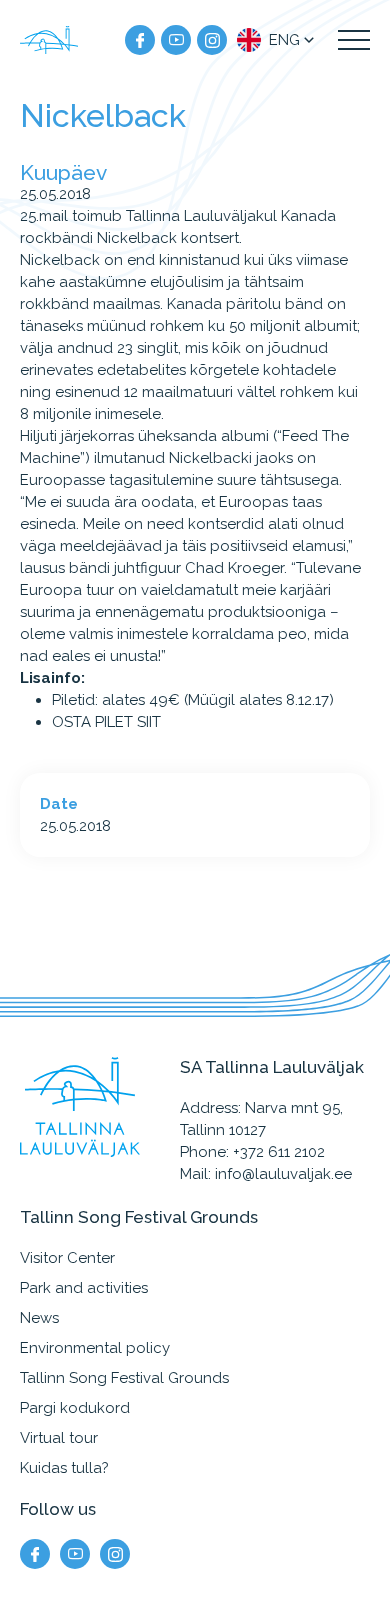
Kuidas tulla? (64, 1468)
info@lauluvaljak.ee (283, 1174)
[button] (277, 40)
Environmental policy (95, 1348)
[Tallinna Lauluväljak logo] (50, 40)
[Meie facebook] (140, 40)
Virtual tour (59, 1438)
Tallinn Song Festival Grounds (124, 1378)
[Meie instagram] (212, 40)
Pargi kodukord (75, 1408)
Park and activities (84, 1288)
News (39, 1318)
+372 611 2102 (279, 1152)
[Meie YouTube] (176, 40)
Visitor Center (67, 1258)
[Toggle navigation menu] (354, 40)
